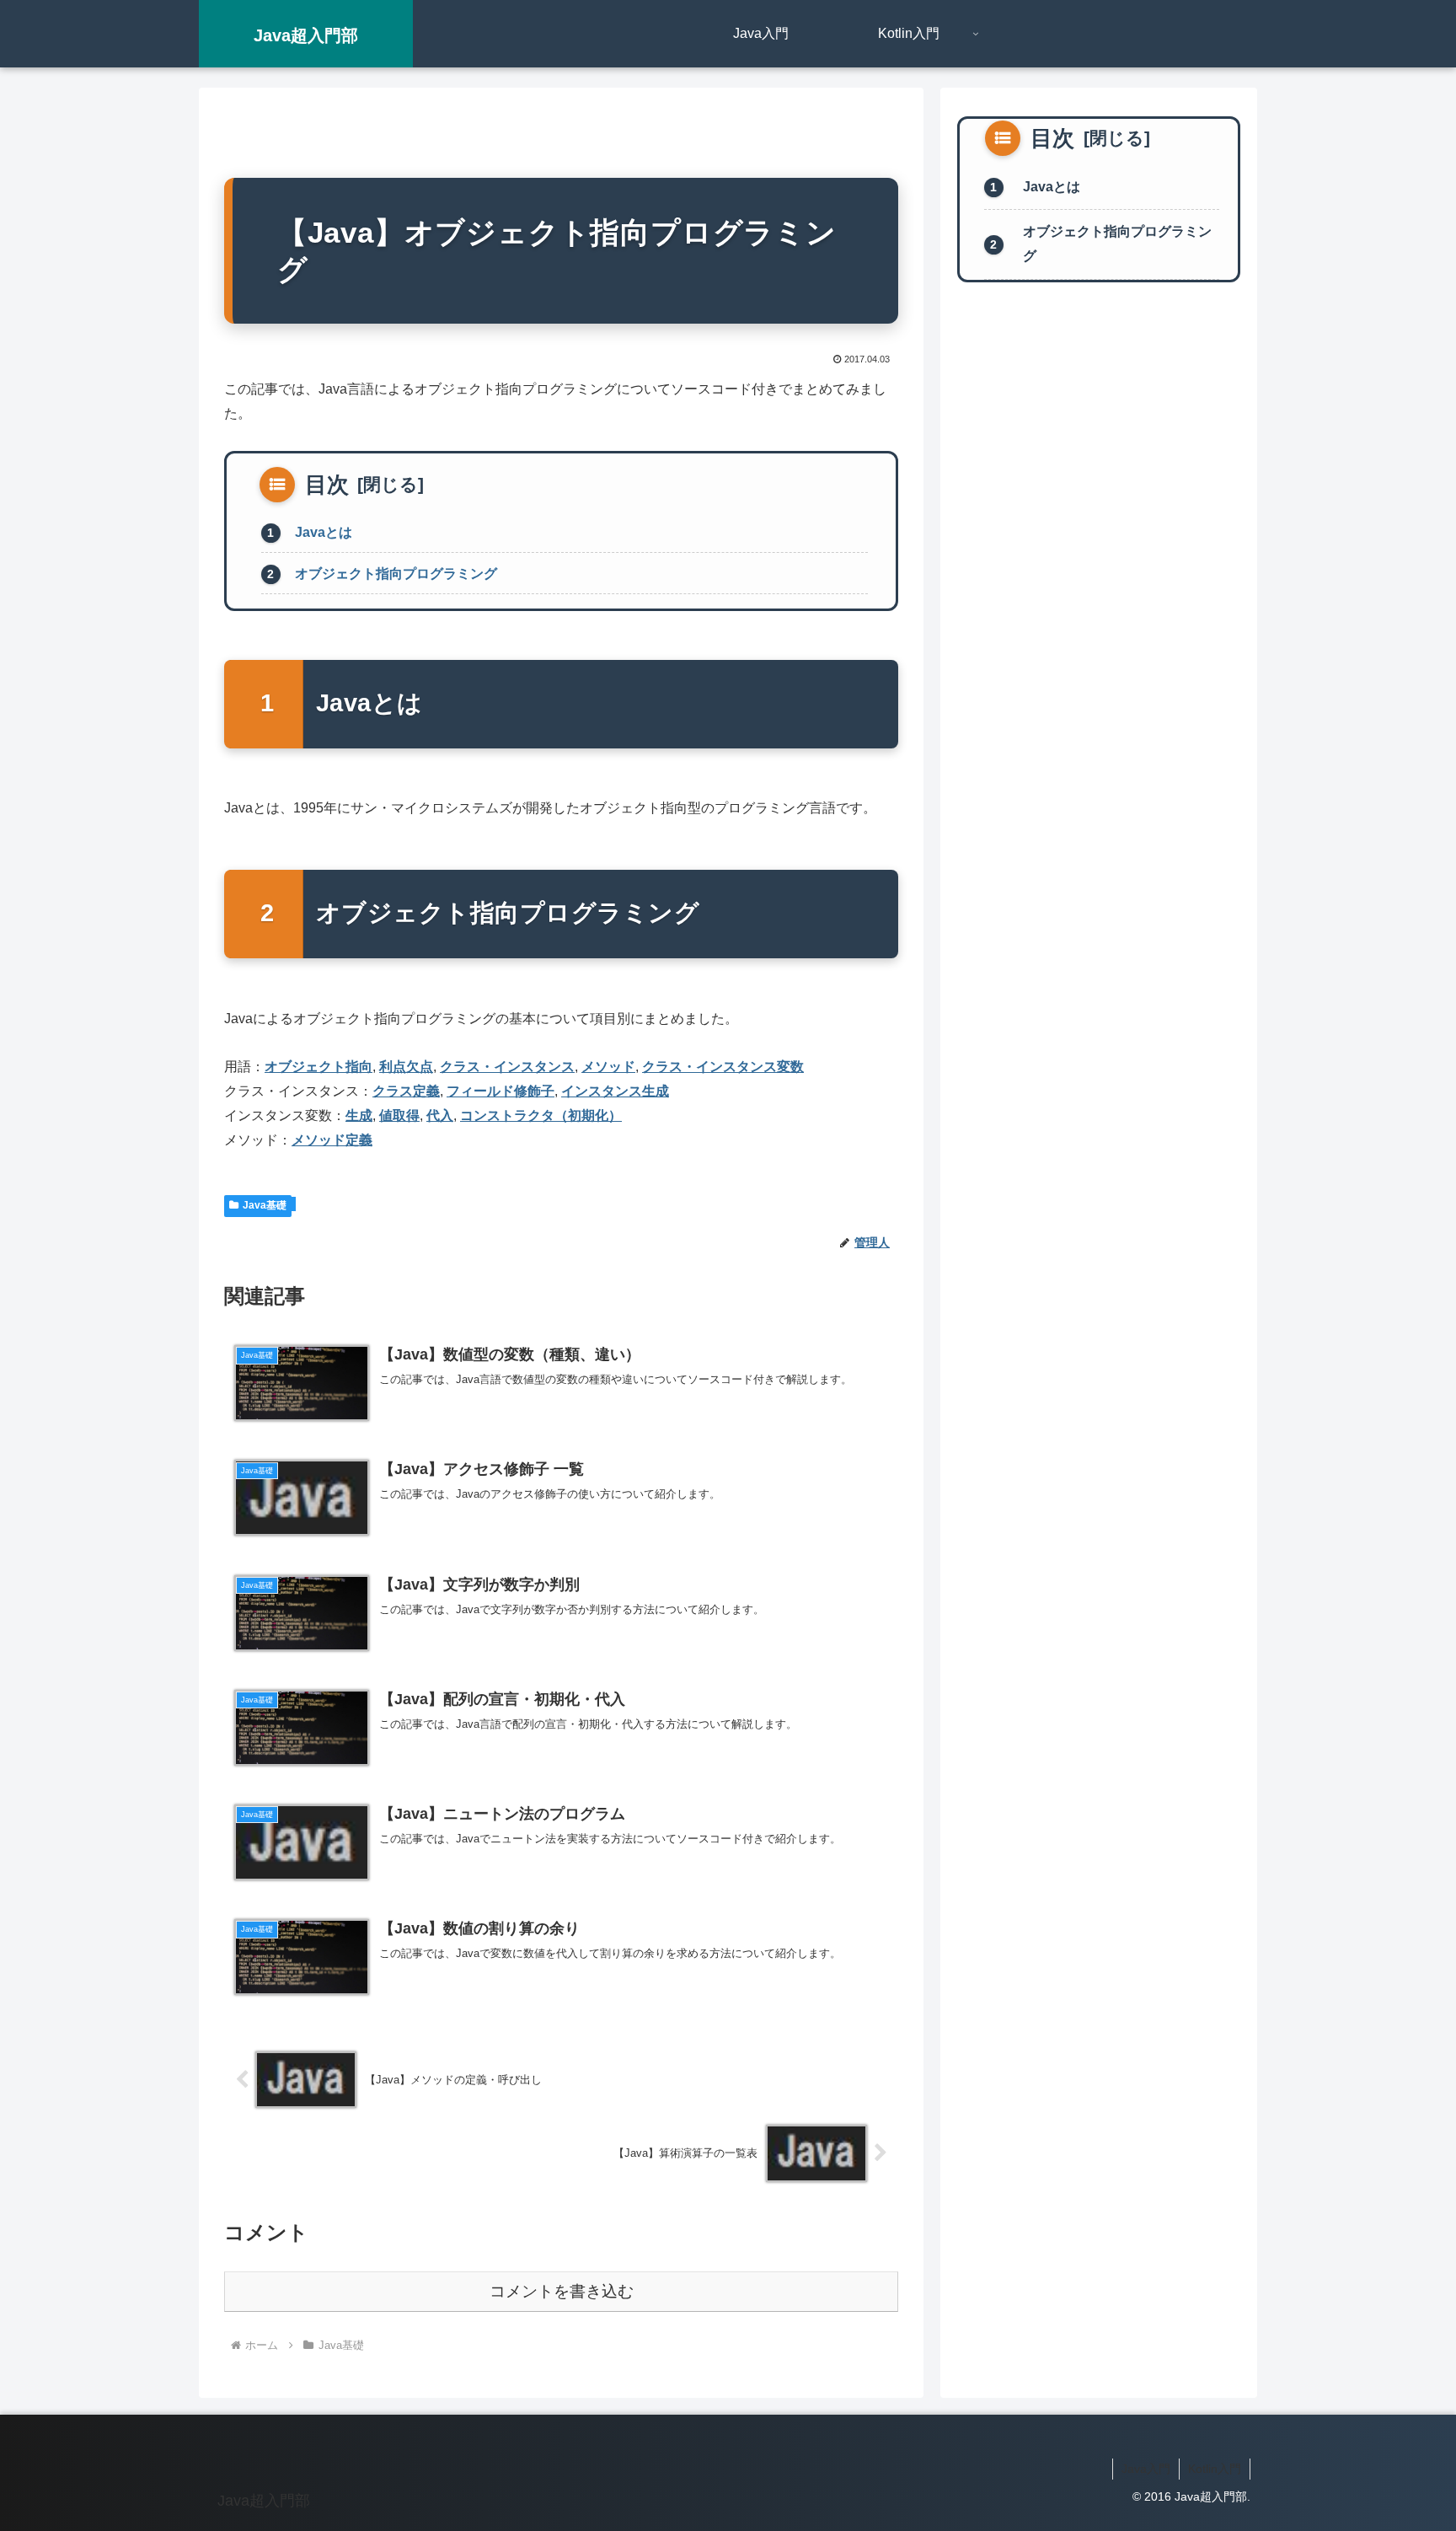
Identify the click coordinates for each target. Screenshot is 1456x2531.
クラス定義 (406, 1091)
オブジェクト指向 (318, 1067)
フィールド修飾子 (500, 1091)
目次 (327, 485)
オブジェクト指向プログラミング (396, 574)
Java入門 (1146, 2469)
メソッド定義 (332, 1140)
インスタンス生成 (615, 1091)
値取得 (399, 1115)
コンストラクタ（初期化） (541, 1115)
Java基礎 (265, 1205)
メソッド (608, 1067)
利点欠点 (406, 1067)
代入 (440, 1115)
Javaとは (324, 532)
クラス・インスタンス (507, 1067)
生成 (359, 1115)
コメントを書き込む (562, 2291)
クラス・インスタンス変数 (723, 1067)
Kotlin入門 (1215, 2469)
